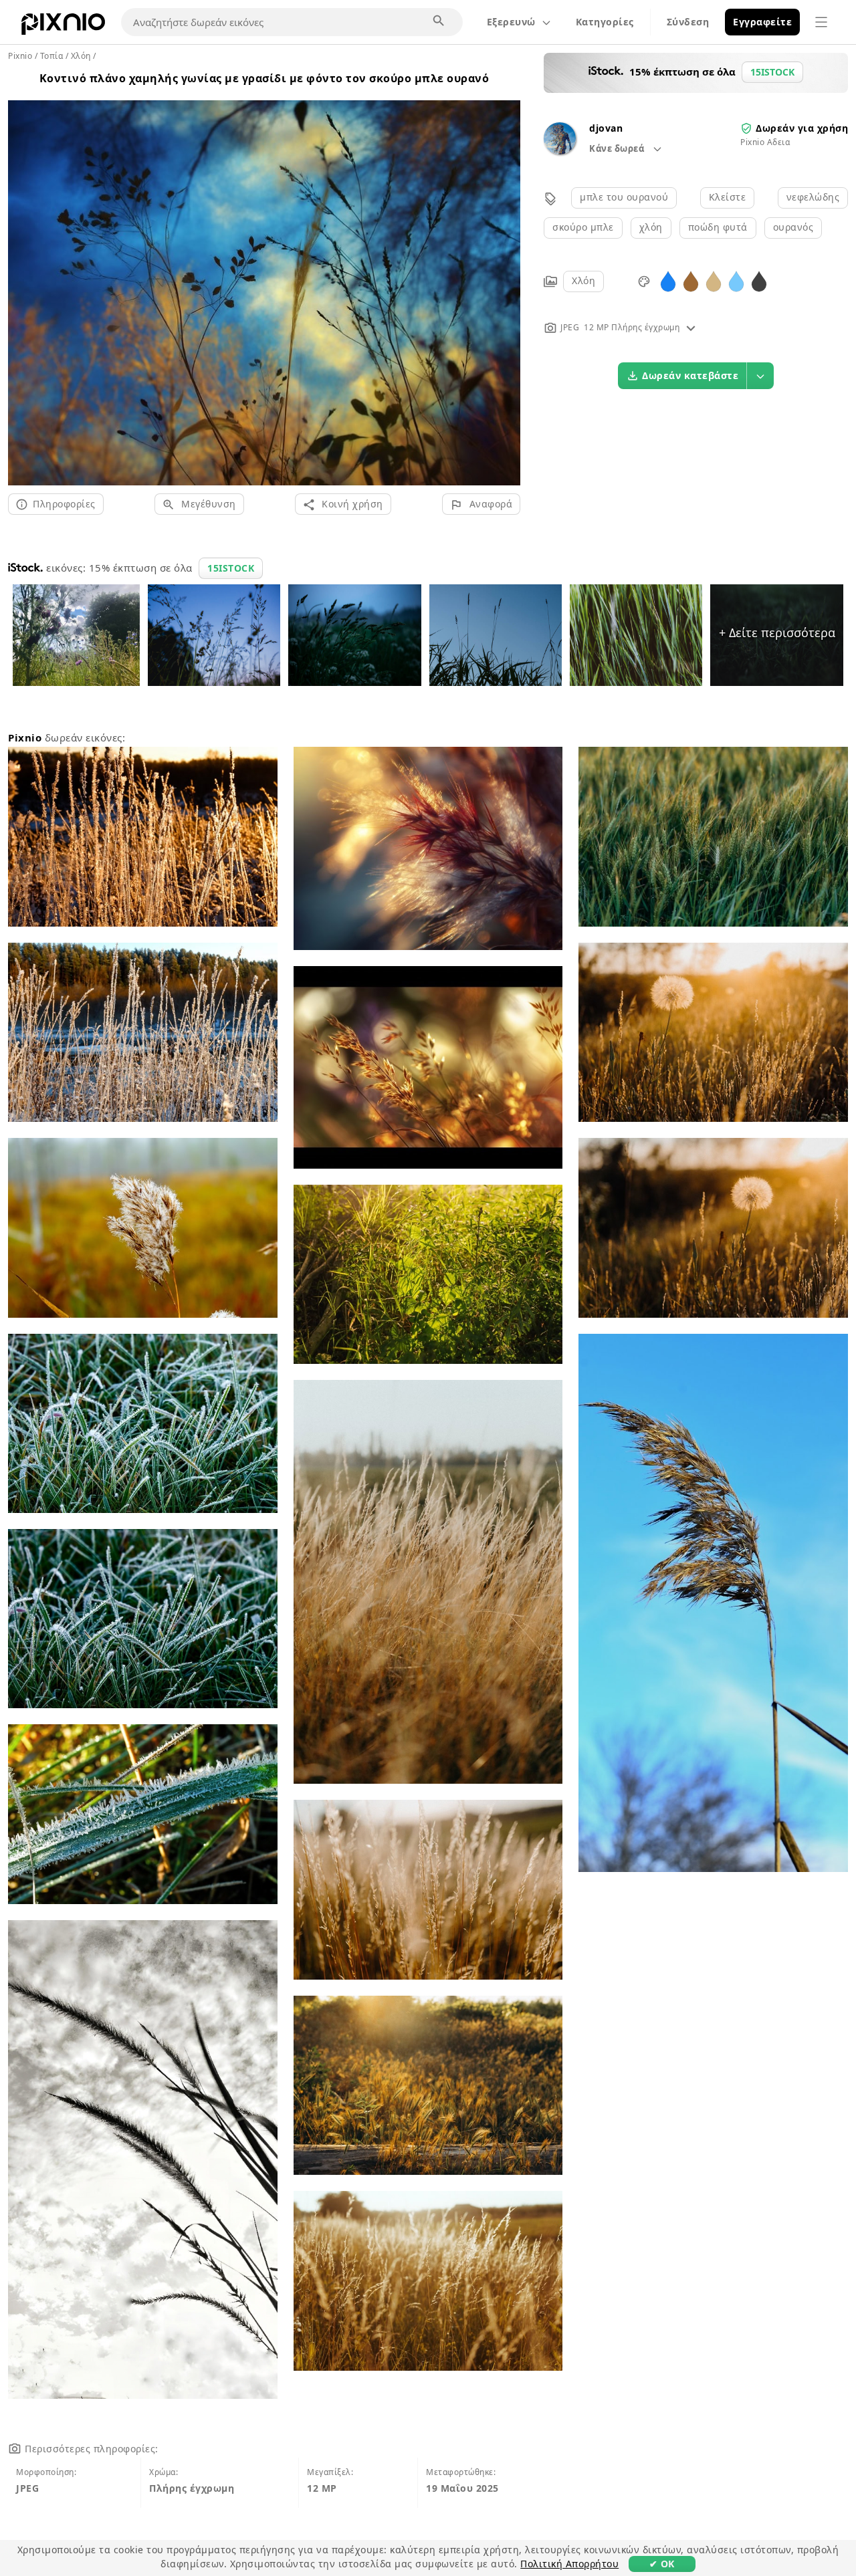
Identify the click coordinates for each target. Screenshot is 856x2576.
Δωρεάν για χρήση (802, 128)
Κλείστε (728, 197)
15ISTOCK (231, 568)
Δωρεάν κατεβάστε (690, 375)
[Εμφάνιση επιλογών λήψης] (760, 376)
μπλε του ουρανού (624, 197)
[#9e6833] (691, 280)
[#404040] (759, 280)
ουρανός (793, 227)
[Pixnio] (63, 27)
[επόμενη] (505, 277)
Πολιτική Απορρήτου (569, 2564)
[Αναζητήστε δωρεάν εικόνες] (439, 21)
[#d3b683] (714, 280)
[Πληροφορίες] (691, 327)
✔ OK (662, 2564)
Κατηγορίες (605, 22)
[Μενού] (821, 22)
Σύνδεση (688, 22)
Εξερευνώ (511, 22)
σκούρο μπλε (583, 227)
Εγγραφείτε (762, 22)
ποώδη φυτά (718, 227)
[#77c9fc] (736, 280)
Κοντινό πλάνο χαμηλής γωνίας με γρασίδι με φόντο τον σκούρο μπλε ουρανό (264, 78)
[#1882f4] (668, 280)
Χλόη (583, 280)
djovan (606, 128)
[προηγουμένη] (23, 277)
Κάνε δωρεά (618, 148)
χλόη (651, 227)
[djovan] (560, 151)
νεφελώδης (813, 197)
